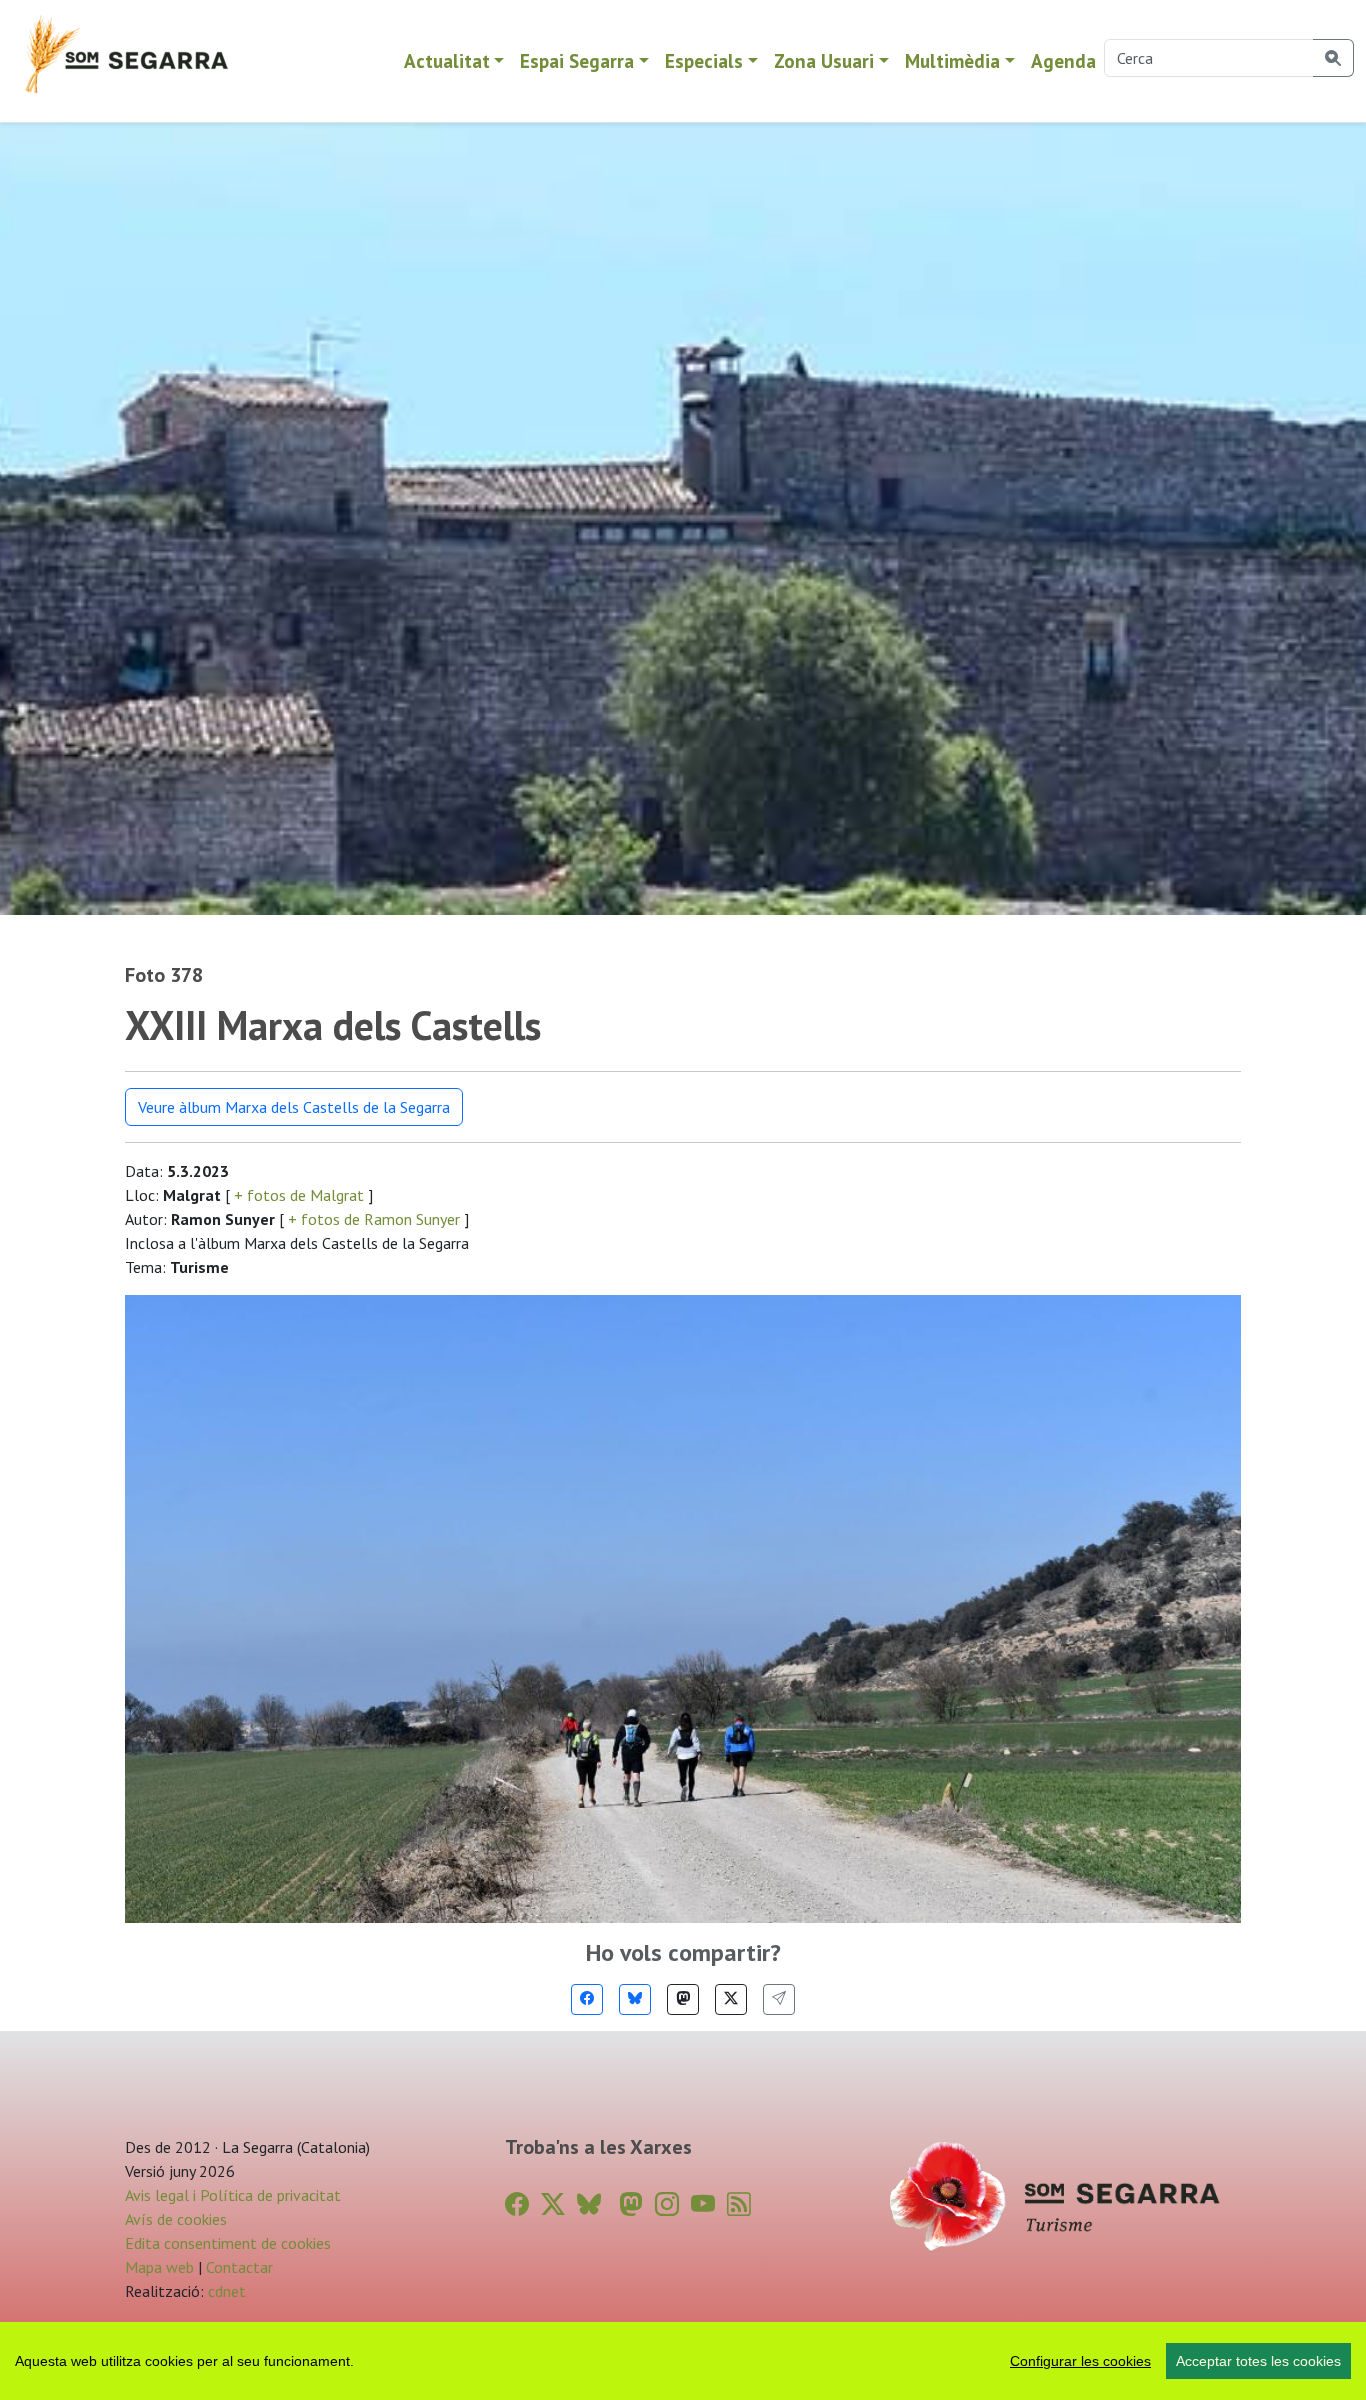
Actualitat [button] (447, 60)
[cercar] (1333, 58)
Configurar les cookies (1080, 2361)
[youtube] (703, 2204)
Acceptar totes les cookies (1258, 2361)
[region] (683, 2361)
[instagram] (667, 2204)
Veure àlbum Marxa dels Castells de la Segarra (294, 1107)
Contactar (239, 2267)
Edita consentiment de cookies (228, 2243)
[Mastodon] (683, 1999)
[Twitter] (731, 1999)
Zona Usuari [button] (824, 60)
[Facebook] (587, 1999)
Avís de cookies (176, 2219)
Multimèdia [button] (952, 60)
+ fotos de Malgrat (299, 1195)
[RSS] (739, 2204)
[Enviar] (779, 1999)
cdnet (225, 2291)
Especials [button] (704, 60)
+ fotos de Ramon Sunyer (374, 1219)
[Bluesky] (635, 1999)
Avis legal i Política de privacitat (233, 2195)
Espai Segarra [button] (577, 60)
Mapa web (159, 2267)
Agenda (1063, 60)
